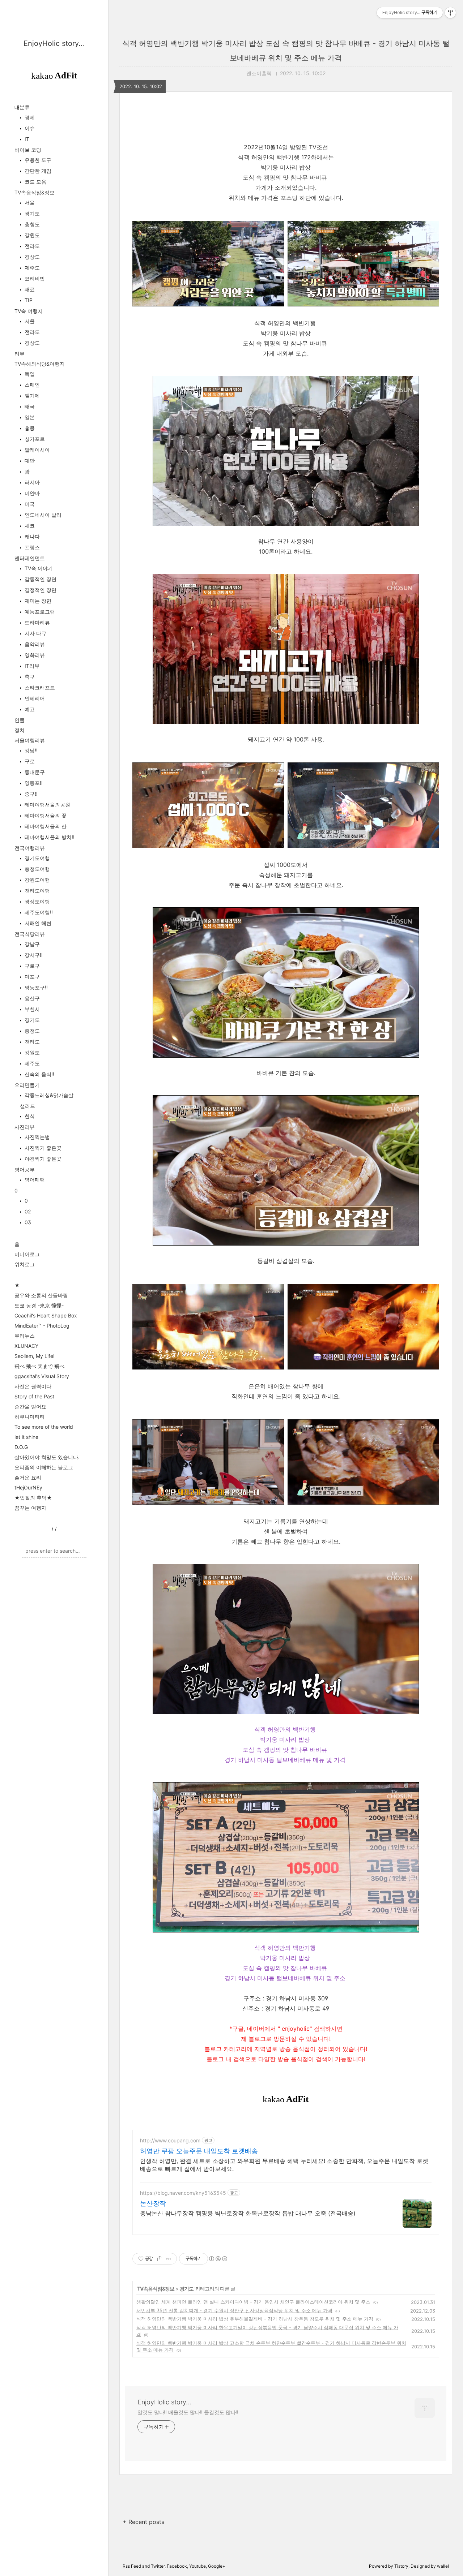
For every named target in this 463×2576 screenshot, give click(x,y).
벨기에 (31, 395)
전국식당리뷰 (30, 934)
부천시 (31, 1009)
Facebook (177, 2566)
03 (27, 1222)
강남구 (31, 944)
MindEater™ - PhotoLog (42, 1326)
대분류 (22, 107)
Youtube (197, 2566)
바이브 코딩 (28, 150)
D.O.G (21, 1447)
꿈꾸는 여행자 (30, 1508)
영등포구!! (35, 987)
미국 (29, 504)
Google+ (217, 2566)
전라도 (31, 246)
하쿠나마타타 (30, 1417)
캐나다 (31, 536)
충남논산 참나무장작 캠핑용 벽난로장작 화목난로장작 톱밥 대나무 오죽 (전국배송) (248, 2213)
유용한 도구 (37, 160)
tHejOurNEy (28, 1487)
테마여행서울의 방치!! (49, 837)
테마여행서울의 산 (45, 826)
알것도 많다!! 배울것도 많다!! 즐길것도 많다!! (188, 2412)
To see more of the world (44, 1427)
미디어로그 (27, 1254)
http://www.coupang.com (170, 2140)
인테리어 (34, 698)
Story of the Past (34, 1396)
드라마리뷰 (37, 622)
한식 (29, 1116)
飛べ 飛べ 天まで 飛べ (39, 1366)
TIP (28, 300)
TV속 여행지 (29, 311)
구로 (29, 761)
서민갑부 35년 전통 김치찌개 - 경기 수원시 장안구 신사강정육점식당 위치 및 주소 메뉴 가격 (234, 2310)
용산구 (31, 998)
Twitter (158, 2566)
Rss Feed (132, 2566)
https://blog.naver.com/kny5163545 (183, 2193)
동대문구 (34, 772)
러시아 (31, 482)
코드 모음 (35, 182)
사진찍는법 (37, 1137)
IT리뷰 (31, 666)
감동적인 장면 (40, 579)
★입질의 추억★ (33, 1498)
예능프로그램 (39, 612)
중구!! (30, 794)
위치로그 (25, 1264)
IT (26, 139)
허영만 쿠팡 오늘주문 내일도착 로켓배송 (199, 2151)
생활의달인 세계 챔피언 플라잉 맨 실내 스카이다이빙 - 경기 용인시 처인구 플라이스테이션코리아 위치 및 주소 (253, 2302)
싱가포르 (34, 439)
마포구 (31, 977)
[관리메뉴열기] (450, 13)
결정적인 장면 (40, 590)
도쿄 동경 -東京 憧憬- (39, 1305)
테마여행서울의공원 (47, 805)
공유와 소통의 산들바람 (41, 1295)
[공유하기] (160, 2259)
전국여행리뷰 (30, 848)
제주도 (31, 268)
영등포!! (33, 783)
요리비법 (34, 278)
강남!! (30, 750)
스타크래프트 (39, 687)
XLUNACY (26, 1346)
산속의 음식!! (39, 1074)
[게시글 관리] (169, 2259)
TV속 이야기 (38, 568)
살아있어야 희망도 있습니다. (47, 1457)
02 (27, 1211)
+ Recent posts (143, 2522)
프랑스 (31, 547)
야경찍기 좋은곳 (42, 1159)
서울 (29, 203)
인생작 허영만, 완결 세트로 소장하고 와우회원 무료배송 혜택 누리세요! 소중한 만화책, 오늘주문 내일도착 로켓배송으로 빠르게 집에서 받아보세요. (284, 2165)
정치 (20, 730)
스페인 (31, 385)
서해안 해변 (37, 923)
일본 (29, 417)
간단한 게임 (37, 171)
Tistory (401, 2566)
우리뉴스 (25, 1336)
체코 (29, 526)
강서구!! (33, 955)
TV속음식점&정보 (35, 192)
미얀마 (31, 493)
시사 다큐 (35, 633)
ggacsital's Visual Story (42, 1376)
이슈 (29, 128)
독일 (29, 374)
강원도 (31, 235)
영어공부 (25, 1169)
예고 (29, 709)
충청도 (31, 224)
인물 (20, 720)
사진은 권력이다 (33, 1386)
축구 (29, 677)
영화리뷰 (34, 655)
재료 (29, 289)
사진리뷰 (25, 1127)
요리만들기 (27, 1085)
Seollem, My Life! (35, 1356)
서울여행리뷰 (30, 740)
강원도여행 (37, 880)
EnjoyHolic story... (54, 43)
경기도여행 (37, 858)
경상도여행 (37, 901)
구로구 (31, 966)
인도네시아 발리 (42, 515)
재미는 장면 (37, 601)
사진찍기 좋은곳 (42, 1148)
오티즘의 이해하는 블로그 (44, 1467)
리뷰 (20, 354)
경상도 (31, 257)
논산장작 (153, 2203)
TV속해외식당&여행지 (40, 364)
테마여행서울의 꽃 (45, 815)
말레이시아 (37, 450)
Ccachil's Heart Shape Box (46, 1315)
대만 (29, 461)
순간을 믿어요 (30, 1407)
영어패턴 (34, 1180)
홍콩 (29, 428)
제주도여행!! (38, 912)
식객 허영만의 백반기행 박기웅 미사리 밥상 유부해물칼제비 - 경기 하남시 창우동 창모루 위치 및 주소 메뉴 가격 (255, 2319)
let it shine (26, 1437)
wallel (443, 2566)
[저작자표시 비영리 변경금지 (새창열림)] (218, 2259)
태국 (29, 406)
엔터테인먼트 (30, 558)
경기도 (31, 213)
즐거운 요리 (28, 1477)
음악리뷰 (34, 644)
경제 (29, 117)
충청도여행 (37, 869)
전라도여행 (37, 891)
